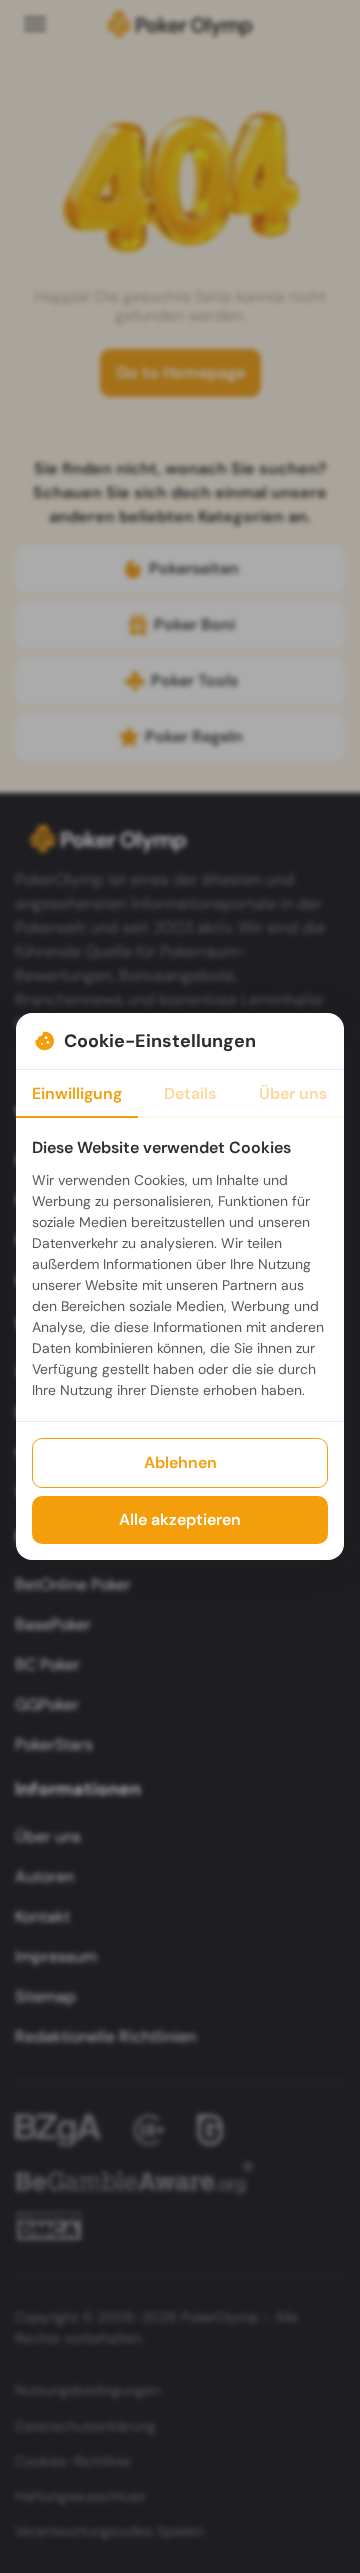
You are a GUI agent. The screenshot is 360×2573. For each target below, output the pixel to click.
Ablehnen (180, 1462)
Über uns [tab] (293, 1093)
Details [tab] (190, 1093)
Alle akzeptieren (180, 1519)
